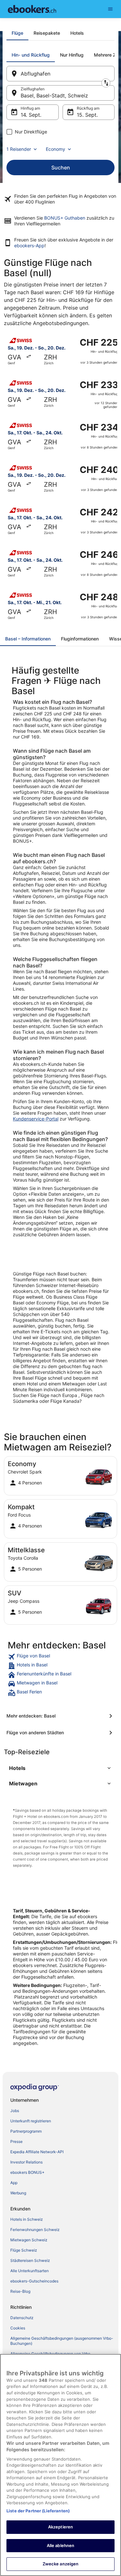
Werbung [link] (18, 2193)
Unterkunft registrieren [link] (31, 2121)
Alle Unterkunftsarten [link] (30, 2271)
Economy (55, 149)
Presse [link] (16, 2141)
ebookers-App (29, 245)
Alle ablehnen (61, 2545)
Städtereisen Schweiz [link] (30, 2260)
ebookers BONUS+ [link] (27, 2172)
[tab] (17, 33)
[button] (60, 1768)
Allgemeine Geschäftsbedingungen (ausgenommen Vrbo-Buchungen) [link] (62, 2341)
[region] (60, 2465)
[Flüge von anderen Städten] (60, 1733)
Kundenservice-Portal (36, 1119)
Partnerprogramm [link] (26, 2131)
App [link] (14, 2183)
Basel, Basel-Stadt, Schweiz (54, 95)
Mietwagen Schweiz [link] (29, 2240)
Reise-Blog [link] (20, 2291)
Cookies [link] (18, 2328)
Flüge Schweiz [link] (24, 2250)
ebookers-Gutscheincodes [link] (34, 2281)
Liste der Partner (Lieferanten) (38, 2511)
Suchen (61, 168)
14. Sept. (31, 115)
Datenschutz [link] (22, 2318)
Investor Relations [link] (26, 2162)
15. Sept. (87, 115)
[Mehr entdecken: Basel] (60, 1716)
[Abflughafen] (60, 74)
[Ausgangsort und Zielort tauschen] (106, 83)
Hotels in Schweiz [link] (27, 2219)
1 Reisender (19, 149)
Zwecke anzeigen (61, 2564)
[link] (60, 1657)
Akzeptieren (60, 2527)
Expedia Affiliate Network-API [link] (37, 2152)
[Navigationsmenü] (110, 9)
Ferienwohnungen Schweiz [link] (35, 2230)
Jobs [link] (15, 2111)
